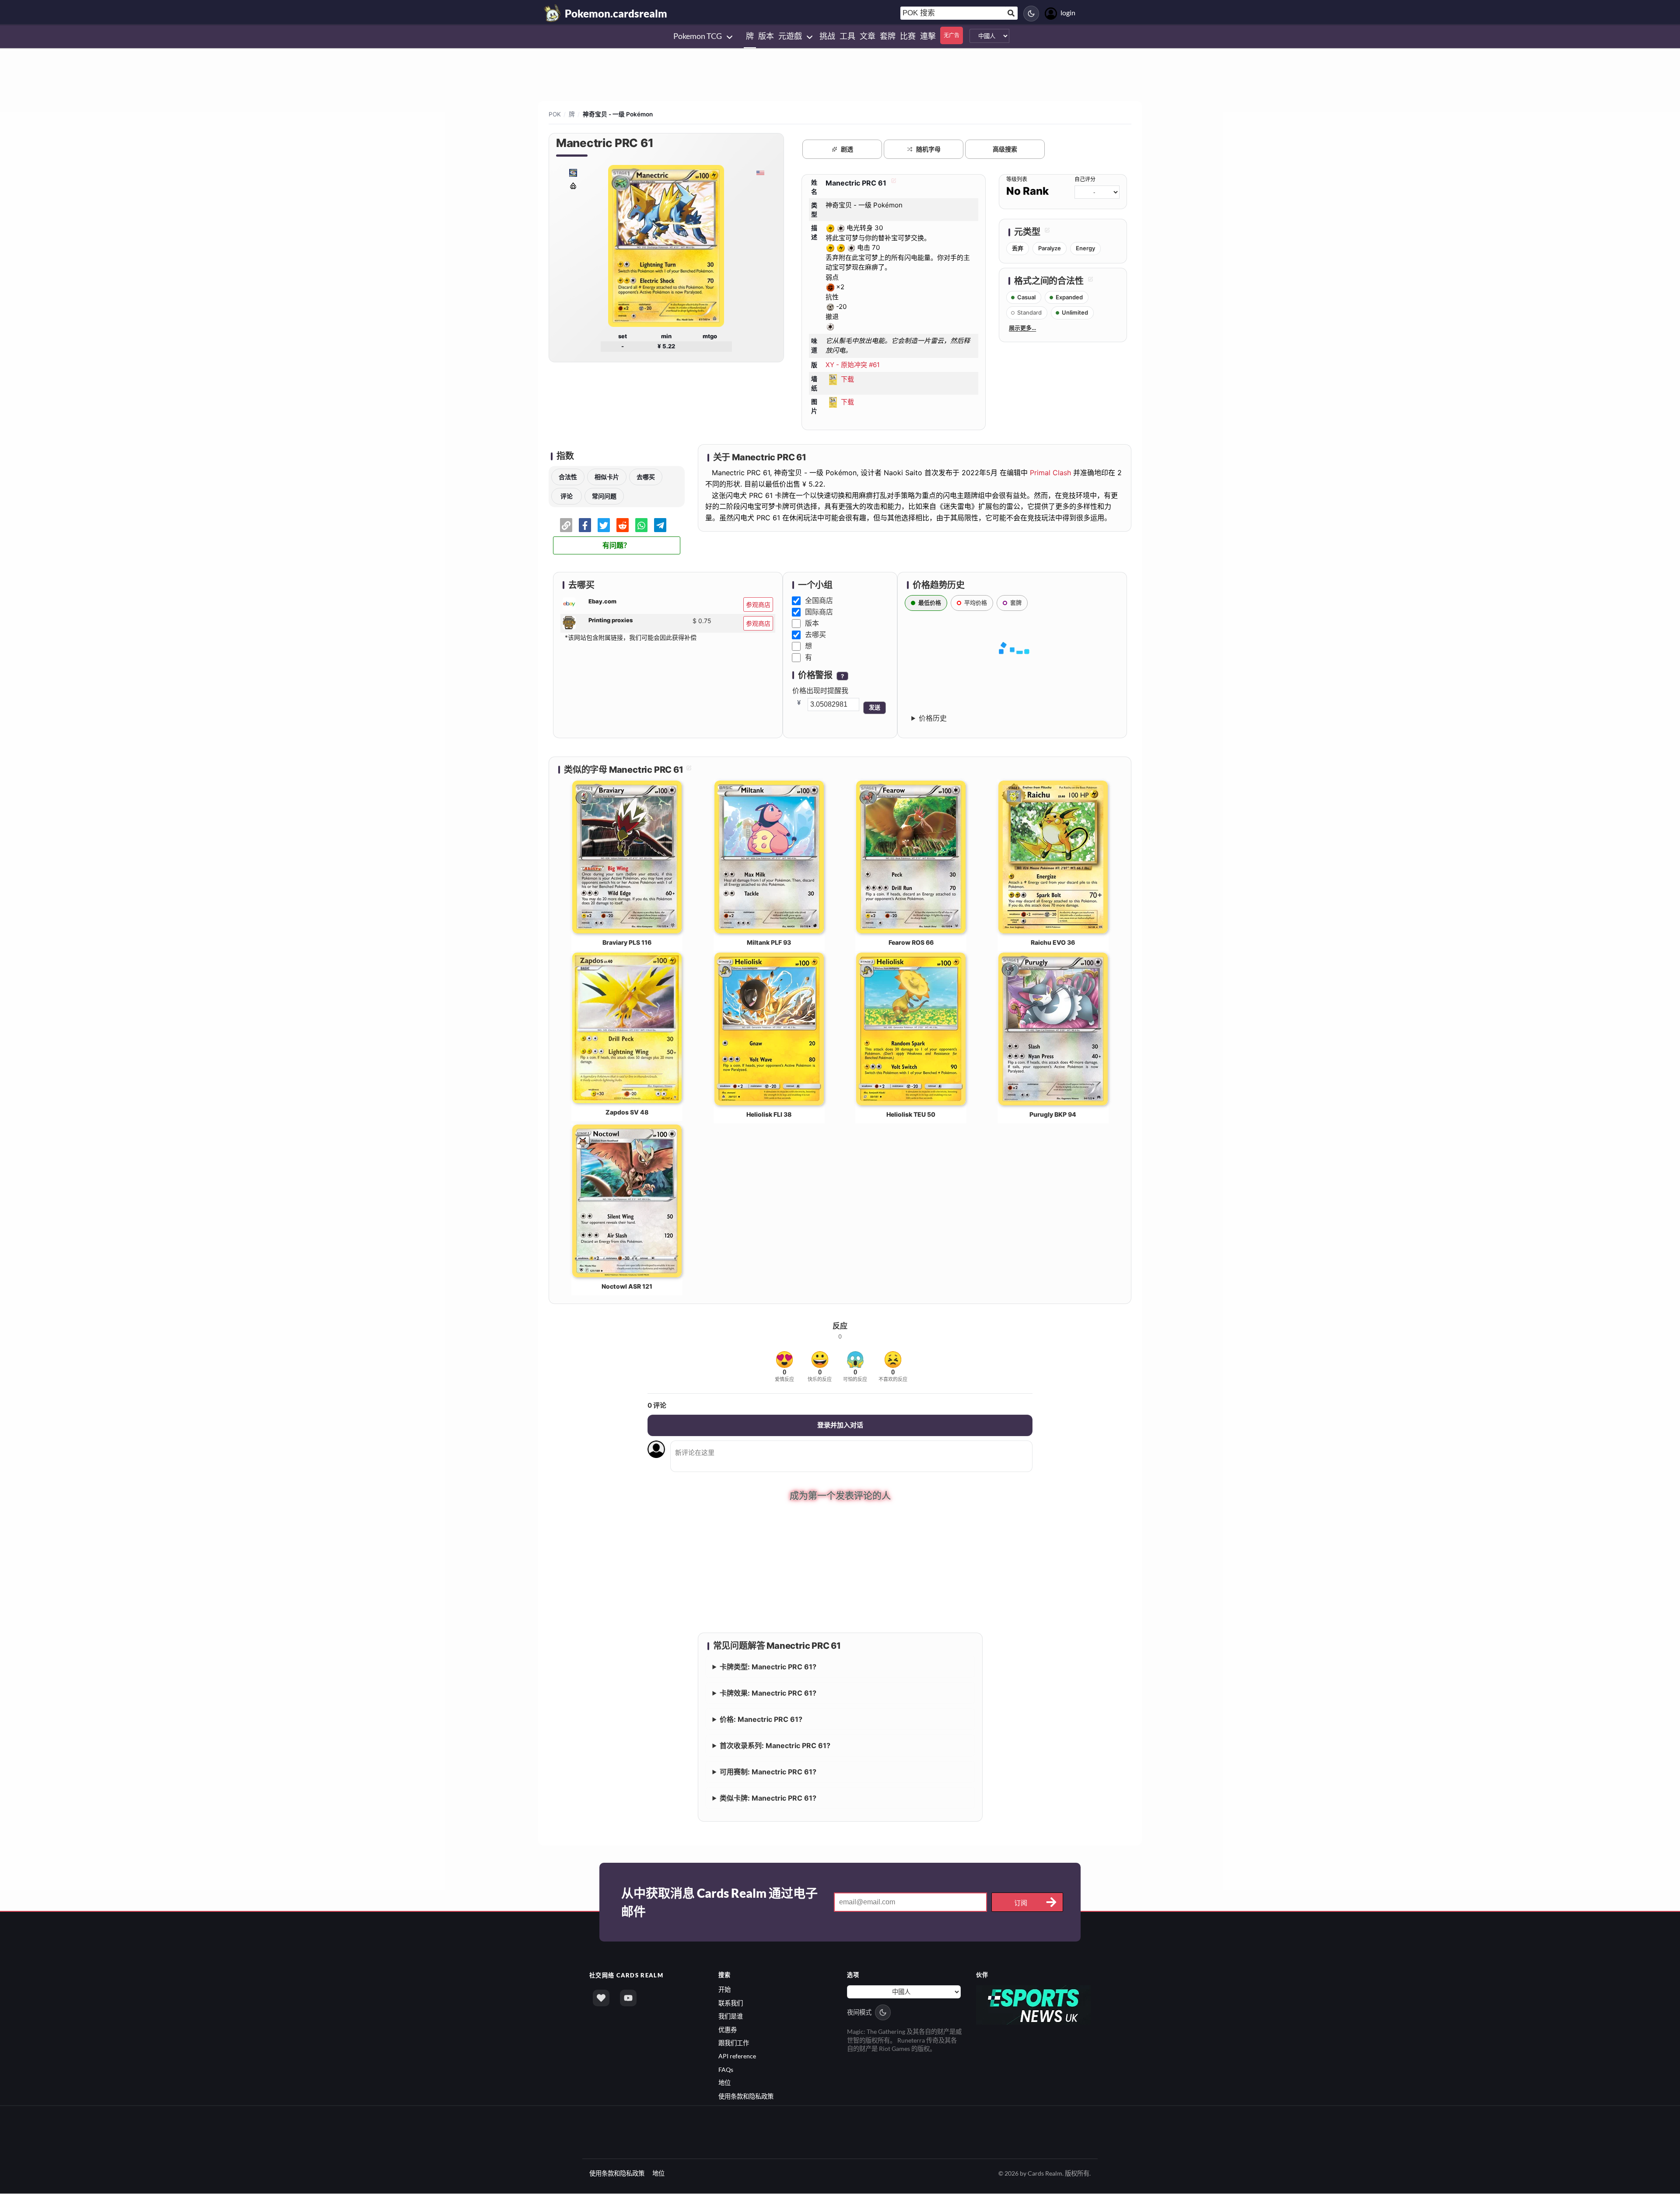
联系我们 (731, 2003)
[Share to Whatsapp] (641, 525)
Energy (1085, 248)
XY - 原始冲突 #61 (853, 365)
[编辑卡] (892, 183)
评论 (567, 496)
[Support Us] (601, 1999)
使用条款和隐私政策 (746, 2097)
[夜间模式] (1031, 14)
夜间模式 (859, 2013)
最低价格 (930, 603)
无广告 (952, 35)
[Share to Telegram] (660, 525)
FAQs (726, 2070)
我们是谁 (731, 2017)
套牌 (1016, 603)
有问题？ (616, 545)
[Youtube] (628, 1999)
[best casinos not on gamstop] (1034, 2005)
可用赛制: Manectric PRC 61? (768, 1773)
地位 (724, 2084)
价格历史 (933, 718)
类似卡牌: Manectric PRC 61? (768, 1799)
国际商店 (819, 612)
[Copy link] (566, 525)
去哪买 (646, 477)
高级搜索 (1005, 149)
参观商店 (758, 605)
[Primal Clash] (573, 185)
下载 (847, 379)
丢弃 (1018, 248)
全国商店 (819, 600)
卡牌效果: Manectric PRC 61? (768, 1694)
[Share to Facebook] (585, 525)
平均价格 (976, 603)
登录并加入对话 (840, 1425)
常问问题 (604, 496)
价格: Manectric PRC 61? (761, 1720)
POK (555, 114)
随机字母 (928, 149)
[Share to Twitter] (604, 525)
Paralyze (1050, 248)
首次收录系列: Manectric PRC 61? (775, 1746)
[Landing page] (553, 13)
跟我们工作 (734, 2044)
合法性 (568, 477)
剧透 (847, 149)
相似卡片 (607, 477)
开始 (724, 1990)
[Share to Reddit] (623, 525)
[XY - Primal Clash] (573, 172)
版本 (812, 623)
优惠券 (728, 2030)
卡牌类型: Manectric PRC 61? (768, 1668)
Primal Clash (1050, 473)
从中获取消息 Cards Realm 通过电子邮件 (719, 1903)
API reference (737, 2057)
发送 (875, 707)
